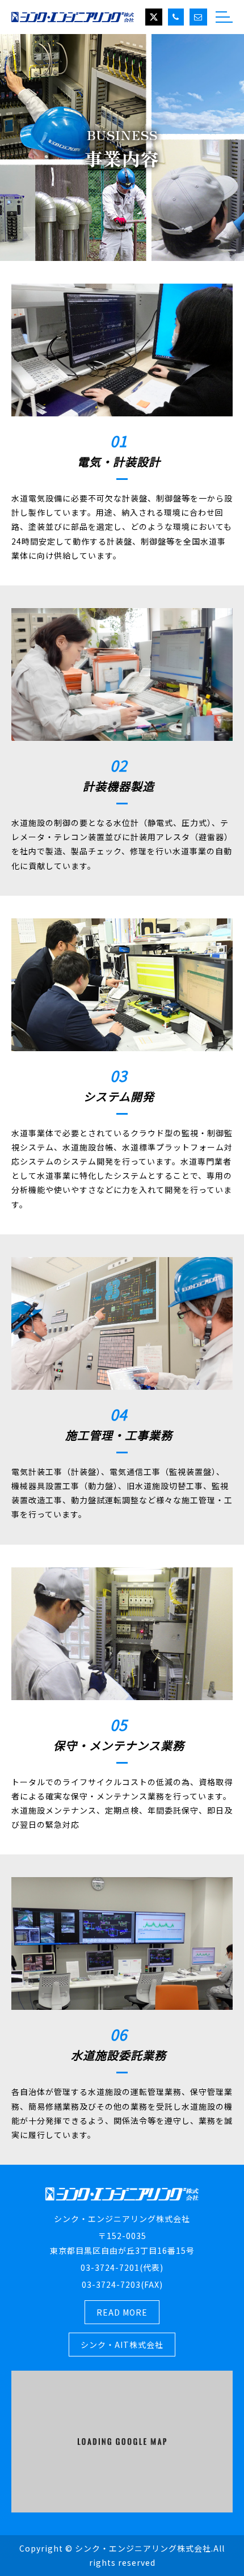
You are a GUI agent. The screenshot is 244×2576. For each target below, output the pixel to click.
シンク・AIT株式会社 (122, 2345)
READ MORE (122, 2312)
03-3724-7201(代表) (122, 2267)
